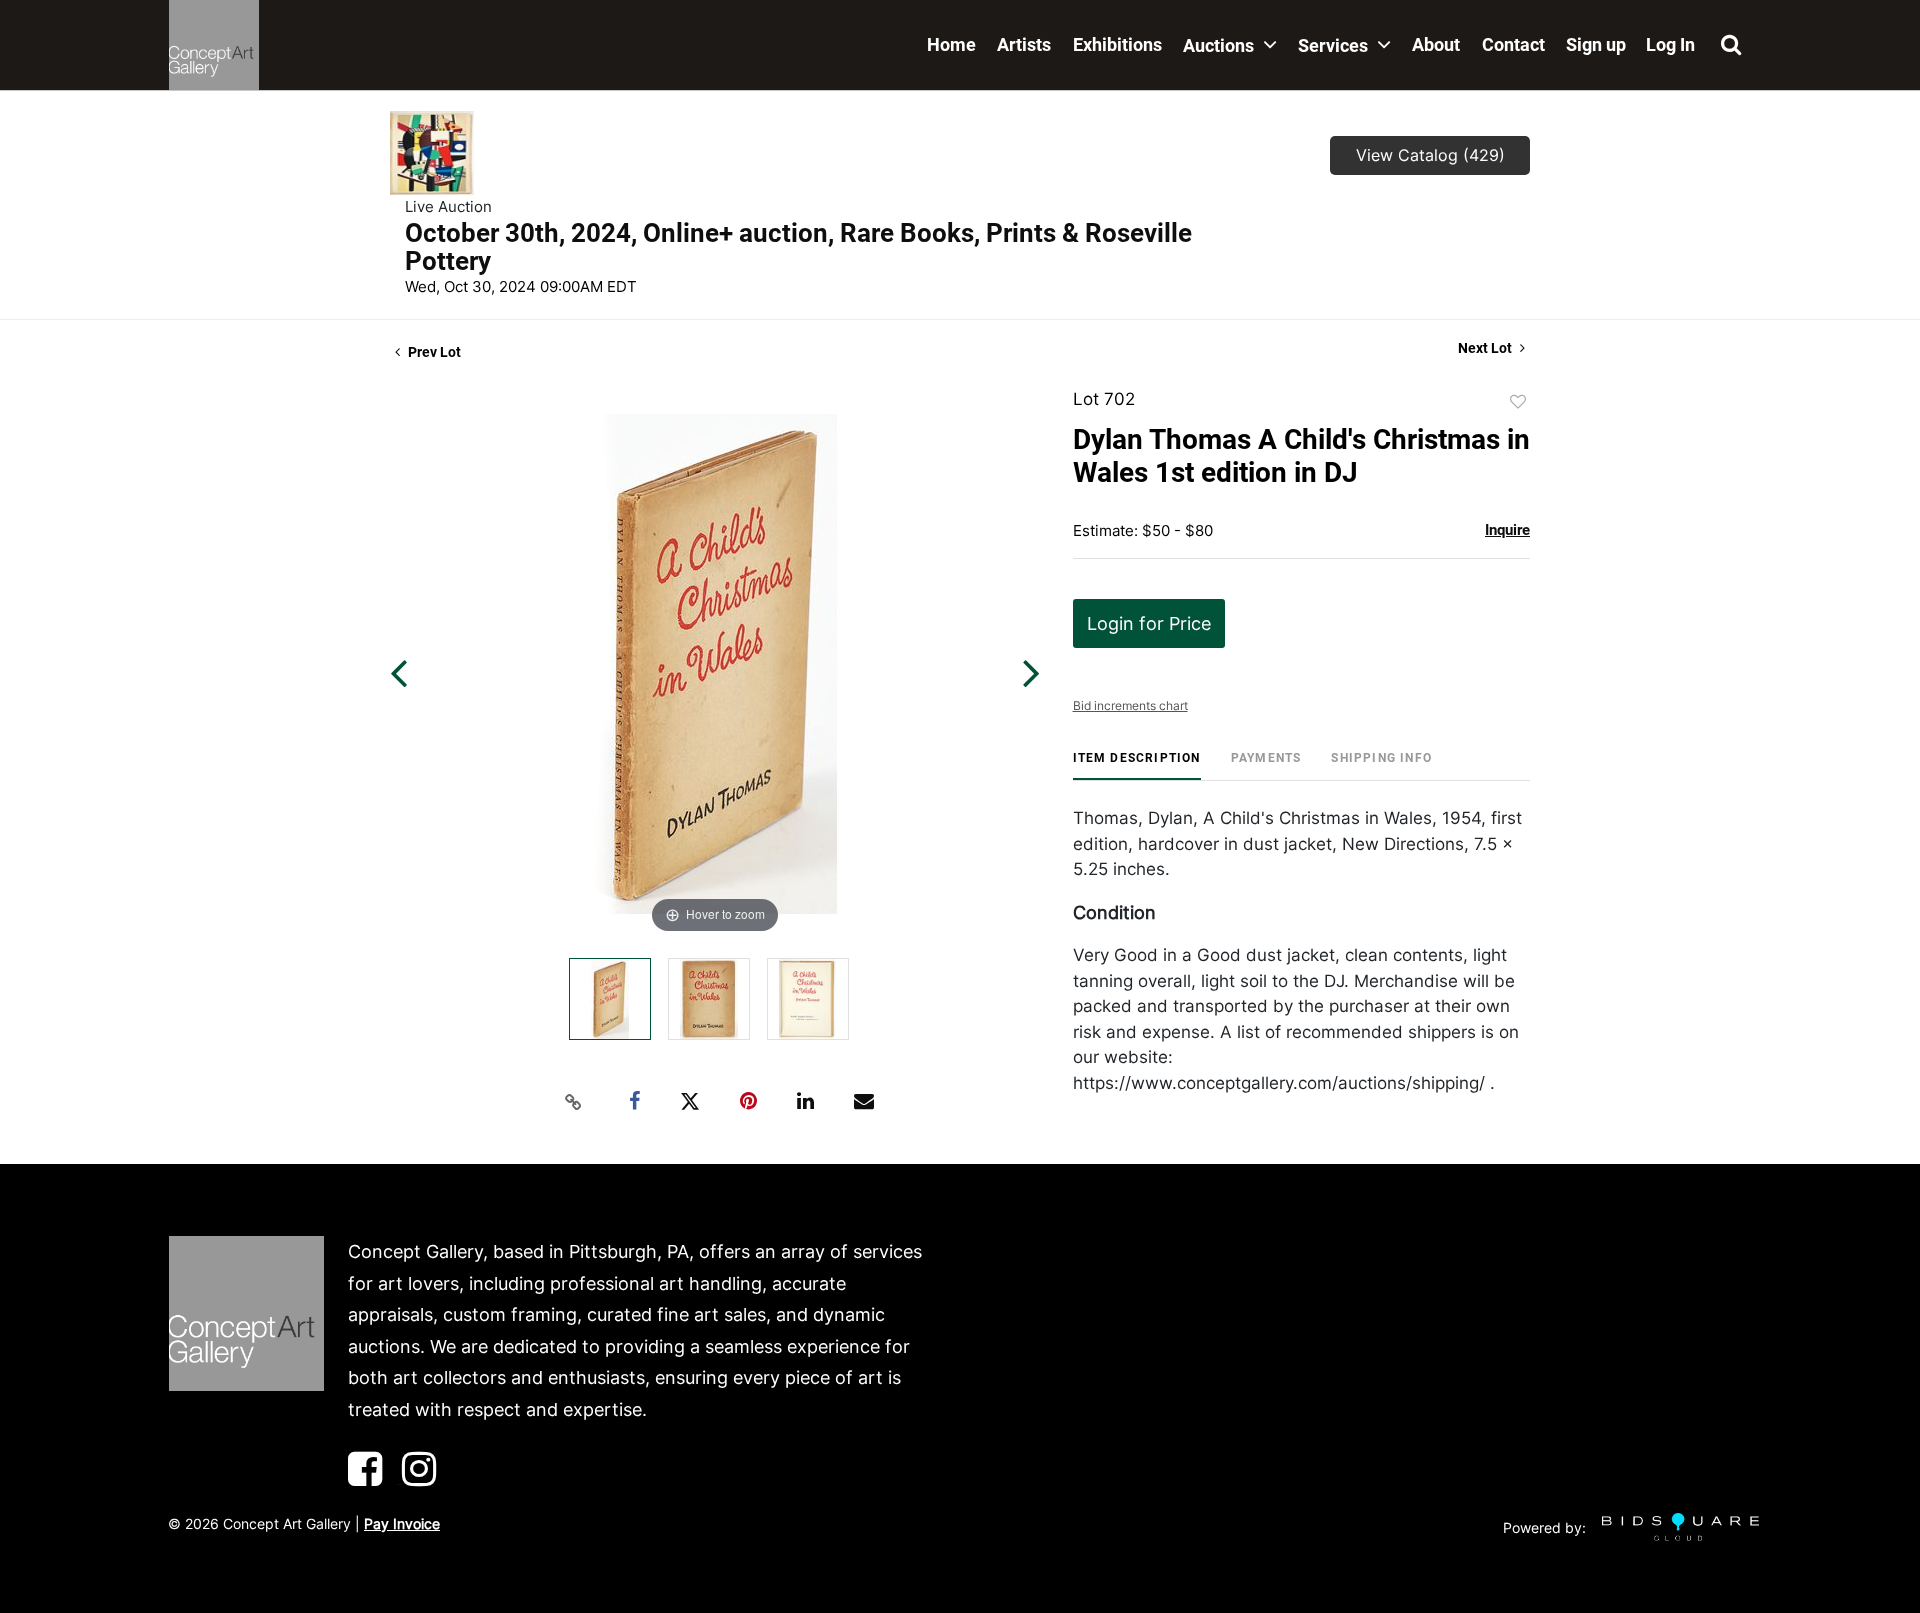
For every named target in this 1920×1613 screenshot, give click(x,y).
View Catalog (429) (1430, 155)
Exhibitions (1117, 44)
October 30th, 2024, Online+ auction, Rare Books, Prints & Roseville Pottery (798, 247)
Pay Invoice (402, 1523)
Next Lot (1486, 348)
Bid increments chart (1130, 705)
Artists (1024, 44)
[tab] (1137, 765)
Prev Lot (433, 352)
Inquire (1507, 530)
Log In (1670, 44)
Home (951, 44)
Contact (1513, 44)
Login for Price (1149, 623)
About (1436, 44)
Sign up (1596, 44)
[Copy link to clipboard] (574, 1102)
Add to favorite (1518, 402)
